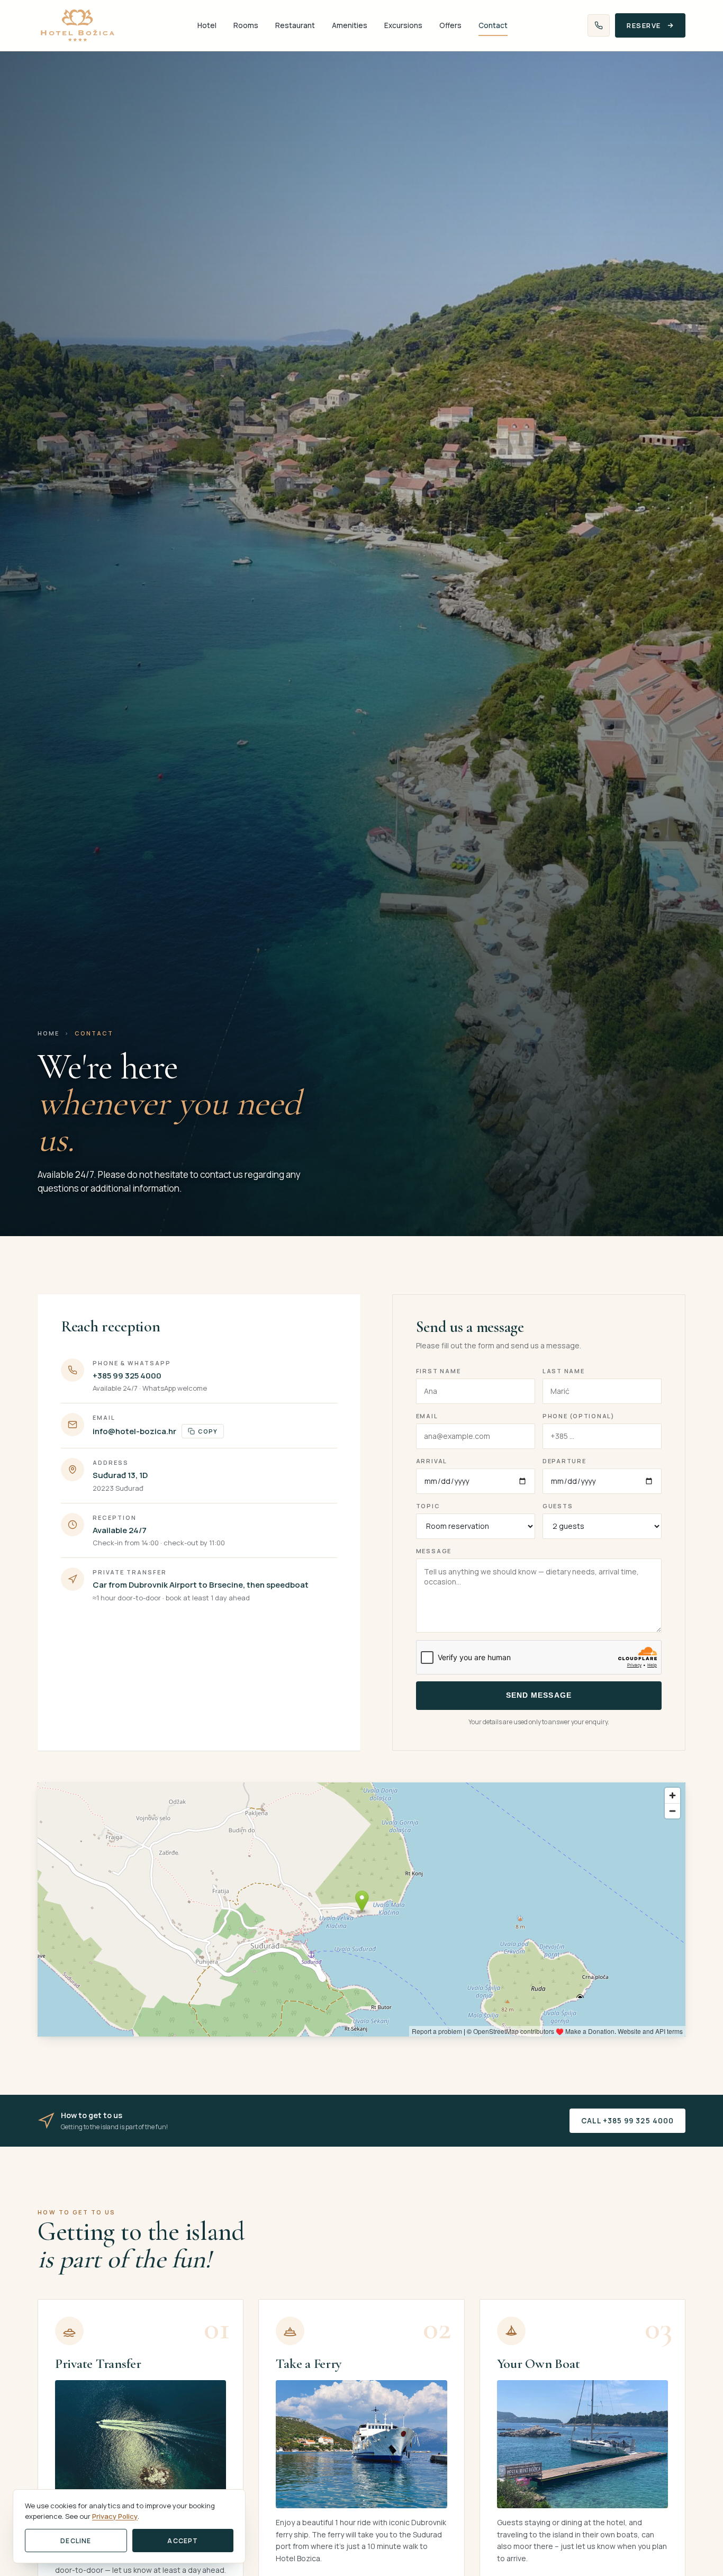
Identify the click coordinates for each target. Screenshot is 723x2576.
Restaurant (295, 25)
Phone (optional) (579, 1416)
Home (48, 1033)
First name (439, 1371)
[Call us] (599, 25)
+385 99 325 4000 (127, 1376)
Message (434, 1551)
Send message (539, 1695)
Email (427, 1416)
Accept (183, 2541)
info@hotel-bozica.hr (134, 1431)
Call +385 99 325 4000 (627, 2121)
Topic (428, 1506)
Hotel (207, 25)
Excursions (403, 25)
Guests (558, 1506)
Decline (76, 2541)
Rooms (246, 25)
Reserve (644, 25)
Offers (450, 25)
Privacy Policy (115, 2516)
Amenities (350, 25)
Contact (493, 25)
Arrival (432, 1461)
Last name (564, 1371)
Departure (564, 1461)
